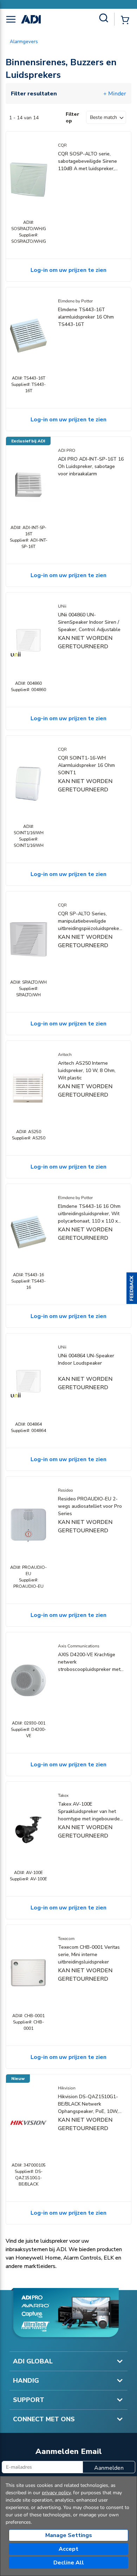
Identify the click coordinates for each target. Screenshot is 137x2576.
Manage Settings (69, 2535)
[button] (132, 1288)
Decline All (69, 2563)
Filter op (73, 118)
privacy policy (56, 2493)
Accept (68, 2549)
